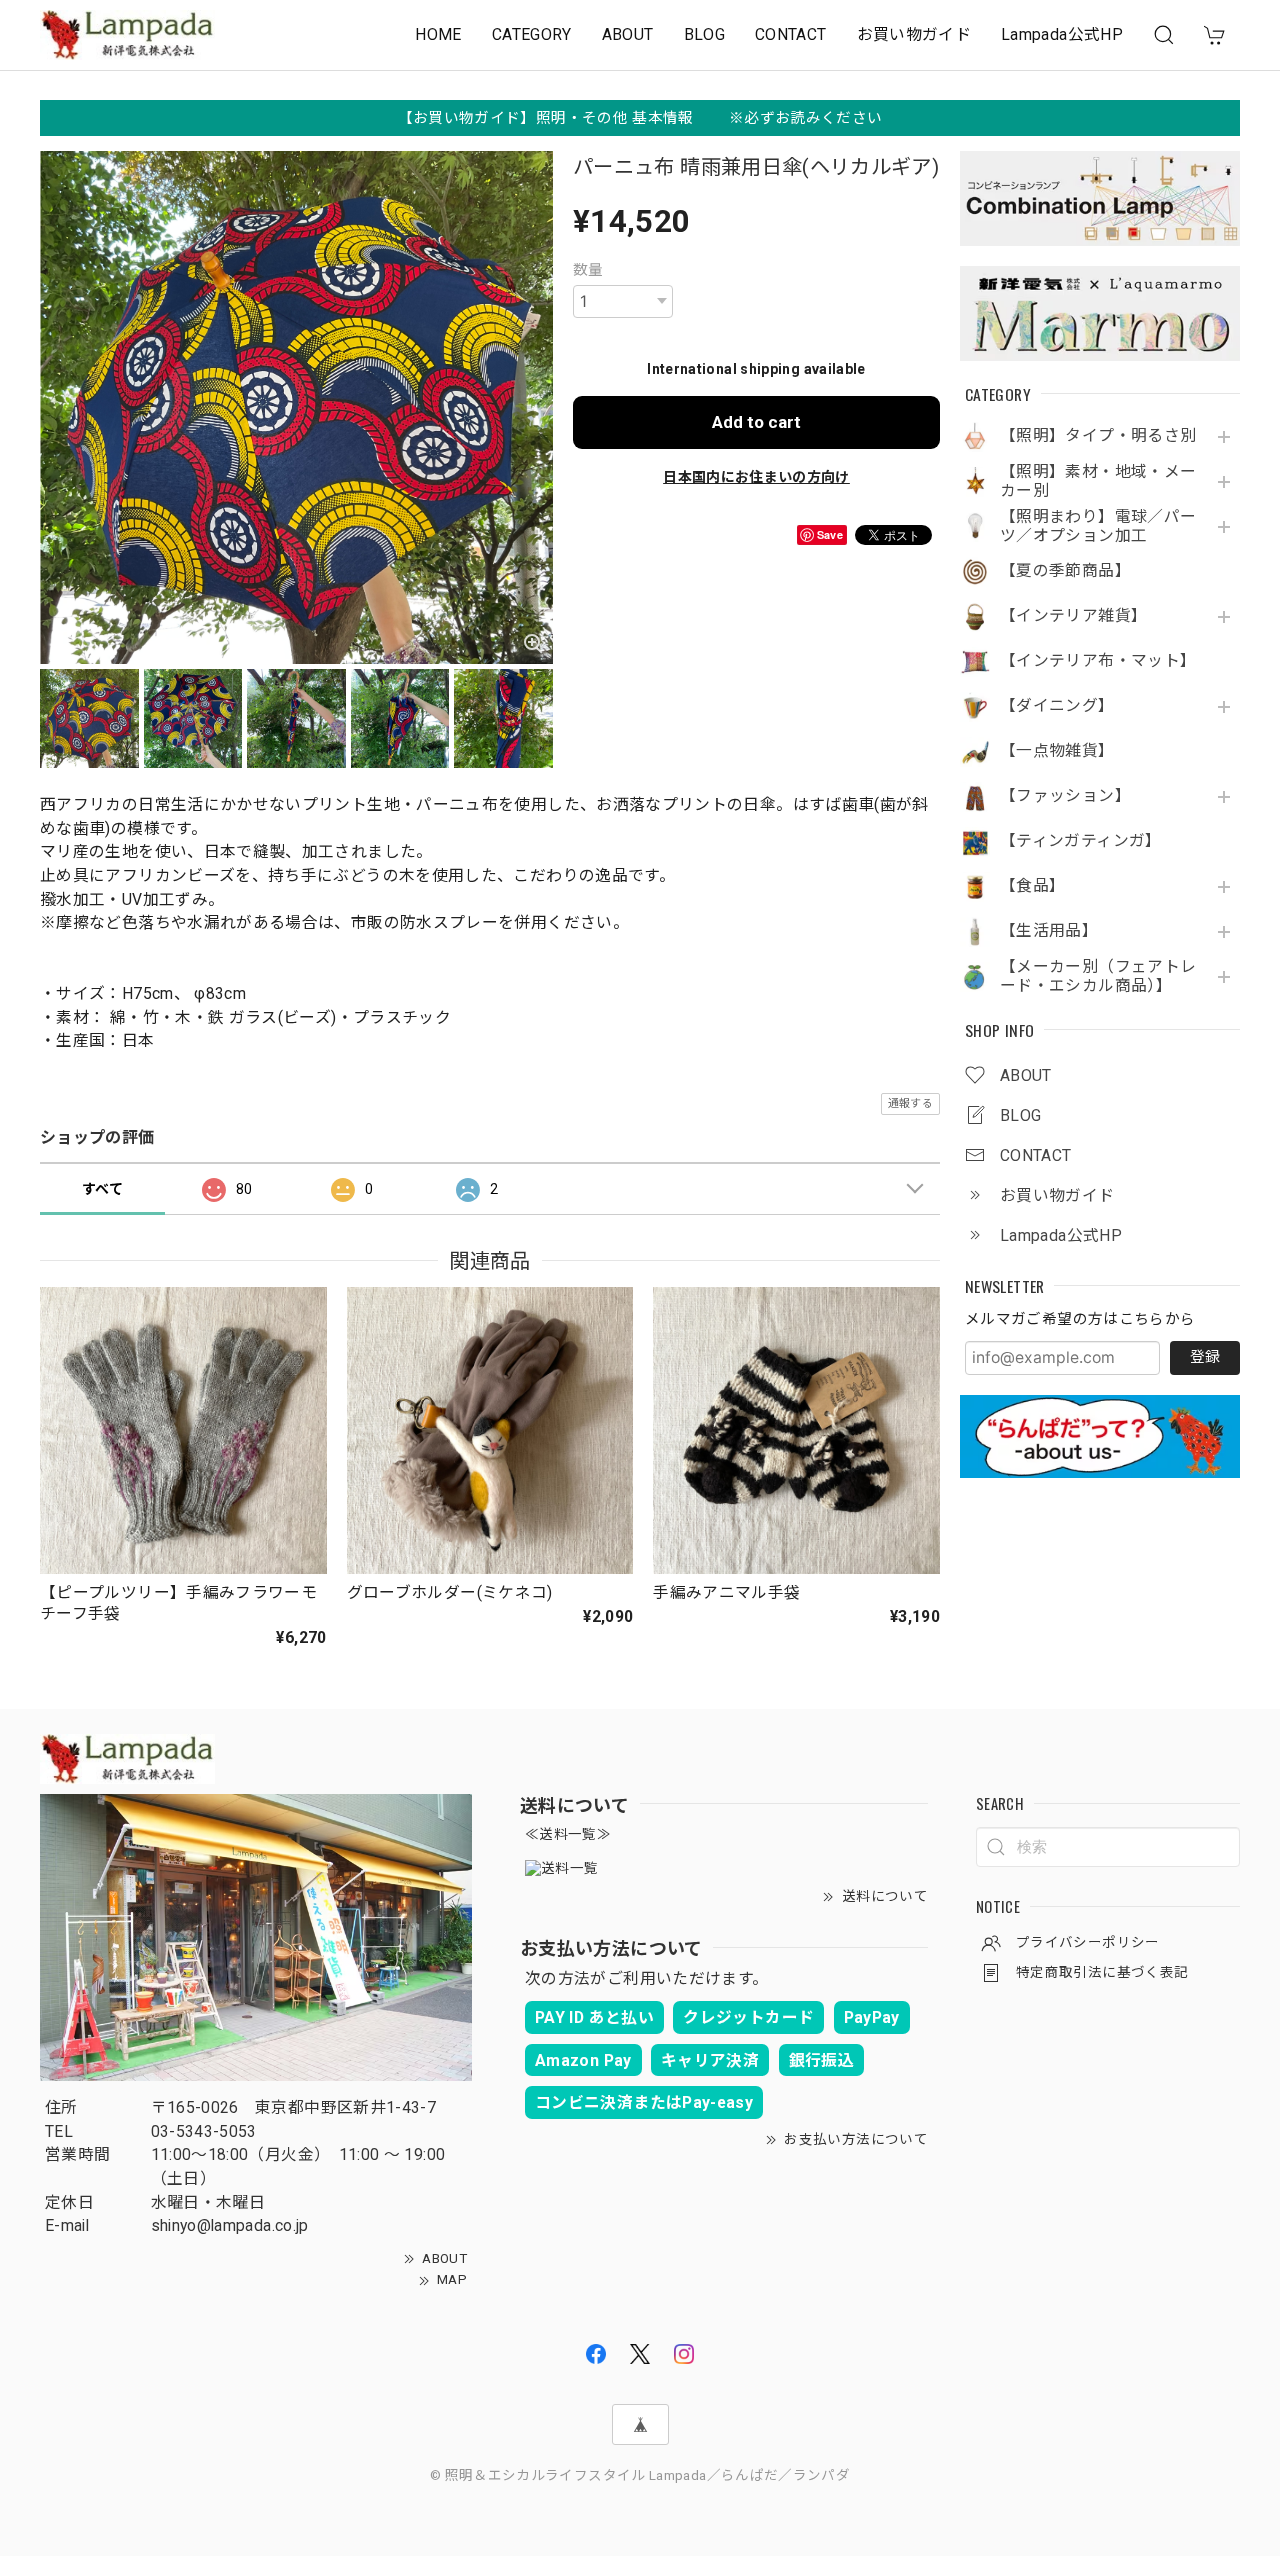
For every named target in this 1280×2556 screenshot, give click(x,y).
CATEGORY (532, 34)
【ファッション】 (1065, 796)
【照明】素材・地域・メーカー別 (1098, 481)
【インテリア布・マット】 (1098, 661)
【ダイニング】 (1057, 706)
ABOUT (628, 34)
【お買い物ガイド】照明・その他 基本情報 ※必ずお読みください (640, 118)
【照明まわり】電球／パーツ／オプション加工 (1098, 526)
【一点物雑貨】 (1057, 751)
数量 (588, 270)
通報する (910, 1103)
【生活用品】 (1049, 931)
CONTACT (791, 34)
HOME (438, 34)
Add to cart (756, 422)
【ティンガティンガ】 (1081, 841)
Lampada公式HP (1062, 34)
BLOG (704, 34)
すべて (102, 1189)
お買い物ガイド (914, 34)
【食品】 (1032, 886)
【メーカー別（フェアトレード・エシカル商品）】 (1098, 976)
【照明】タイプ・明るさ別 (1098, 436)
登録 (1205, 1357)
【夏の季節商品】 (1065, 571)
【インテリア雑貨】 (1073, 616)
